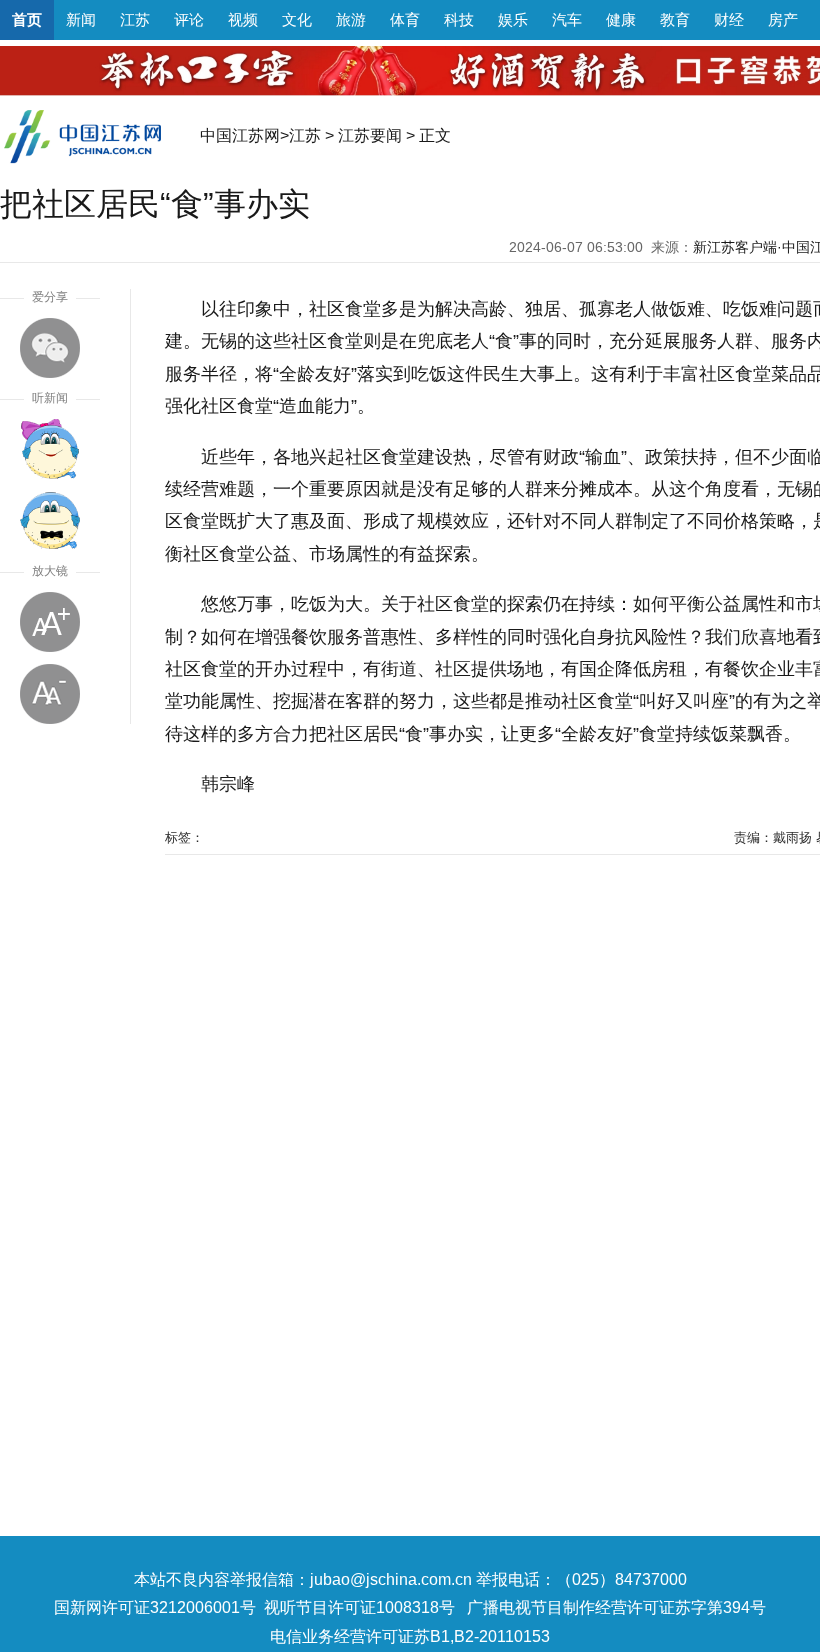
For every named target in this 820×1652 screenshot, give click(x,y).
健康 (621, 19)
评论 (189, 19)
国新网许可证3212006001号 (155, 1607)
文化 (297, 19)
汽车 (567, 19)
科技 (459, 19)
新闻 (81, 19)
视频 (243, 19)
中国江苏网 (240, 135)
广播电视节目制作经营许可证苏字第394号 (616, 1607)
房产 (783, 19)
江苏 (135, 19)
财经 (729, 19)
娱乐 (513, 19)
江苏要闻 (370, 135)
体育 (405, 19)
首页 (27, 19)
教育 (675, 19)
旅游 (351, 19)
